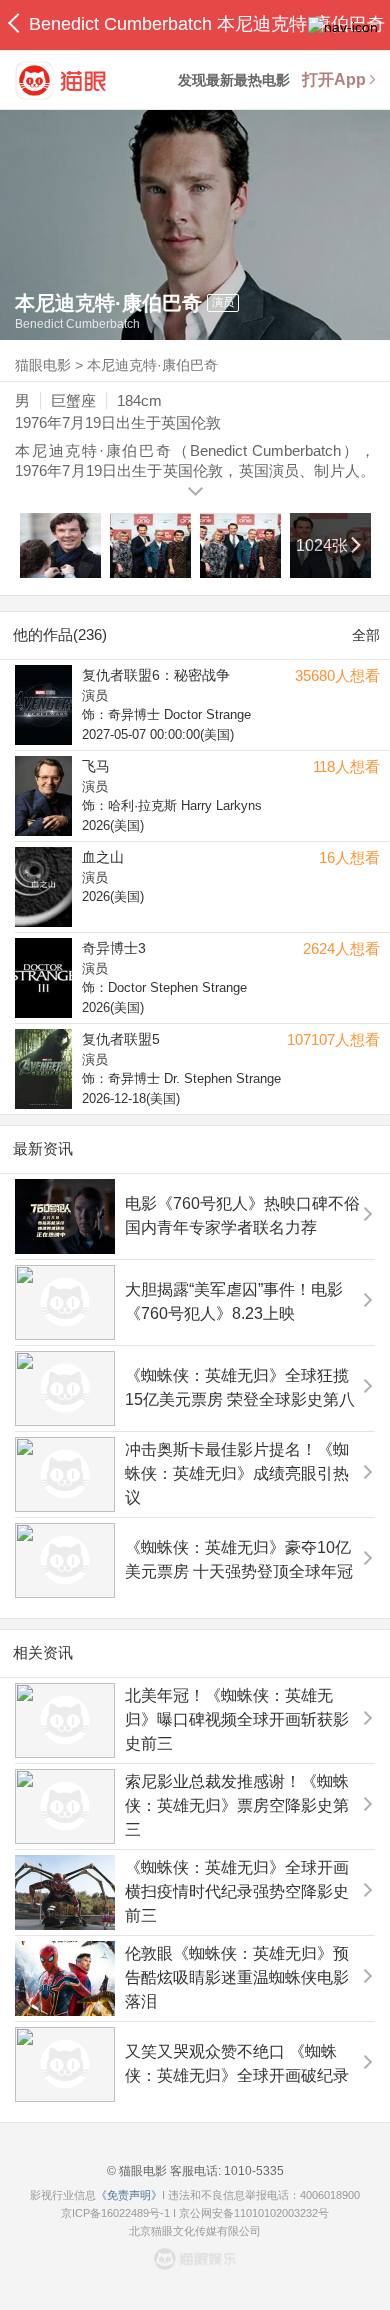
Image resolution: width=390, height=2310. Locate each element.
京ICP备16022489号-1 (115, 2213)
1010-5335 (252, 2171)
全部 (366, 635)
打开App (334, 79)
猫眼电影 (43, 365)
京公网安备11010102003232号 (254, 2213)
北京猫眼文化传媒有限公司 (195, 2231)
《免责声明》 (129, 2195)
